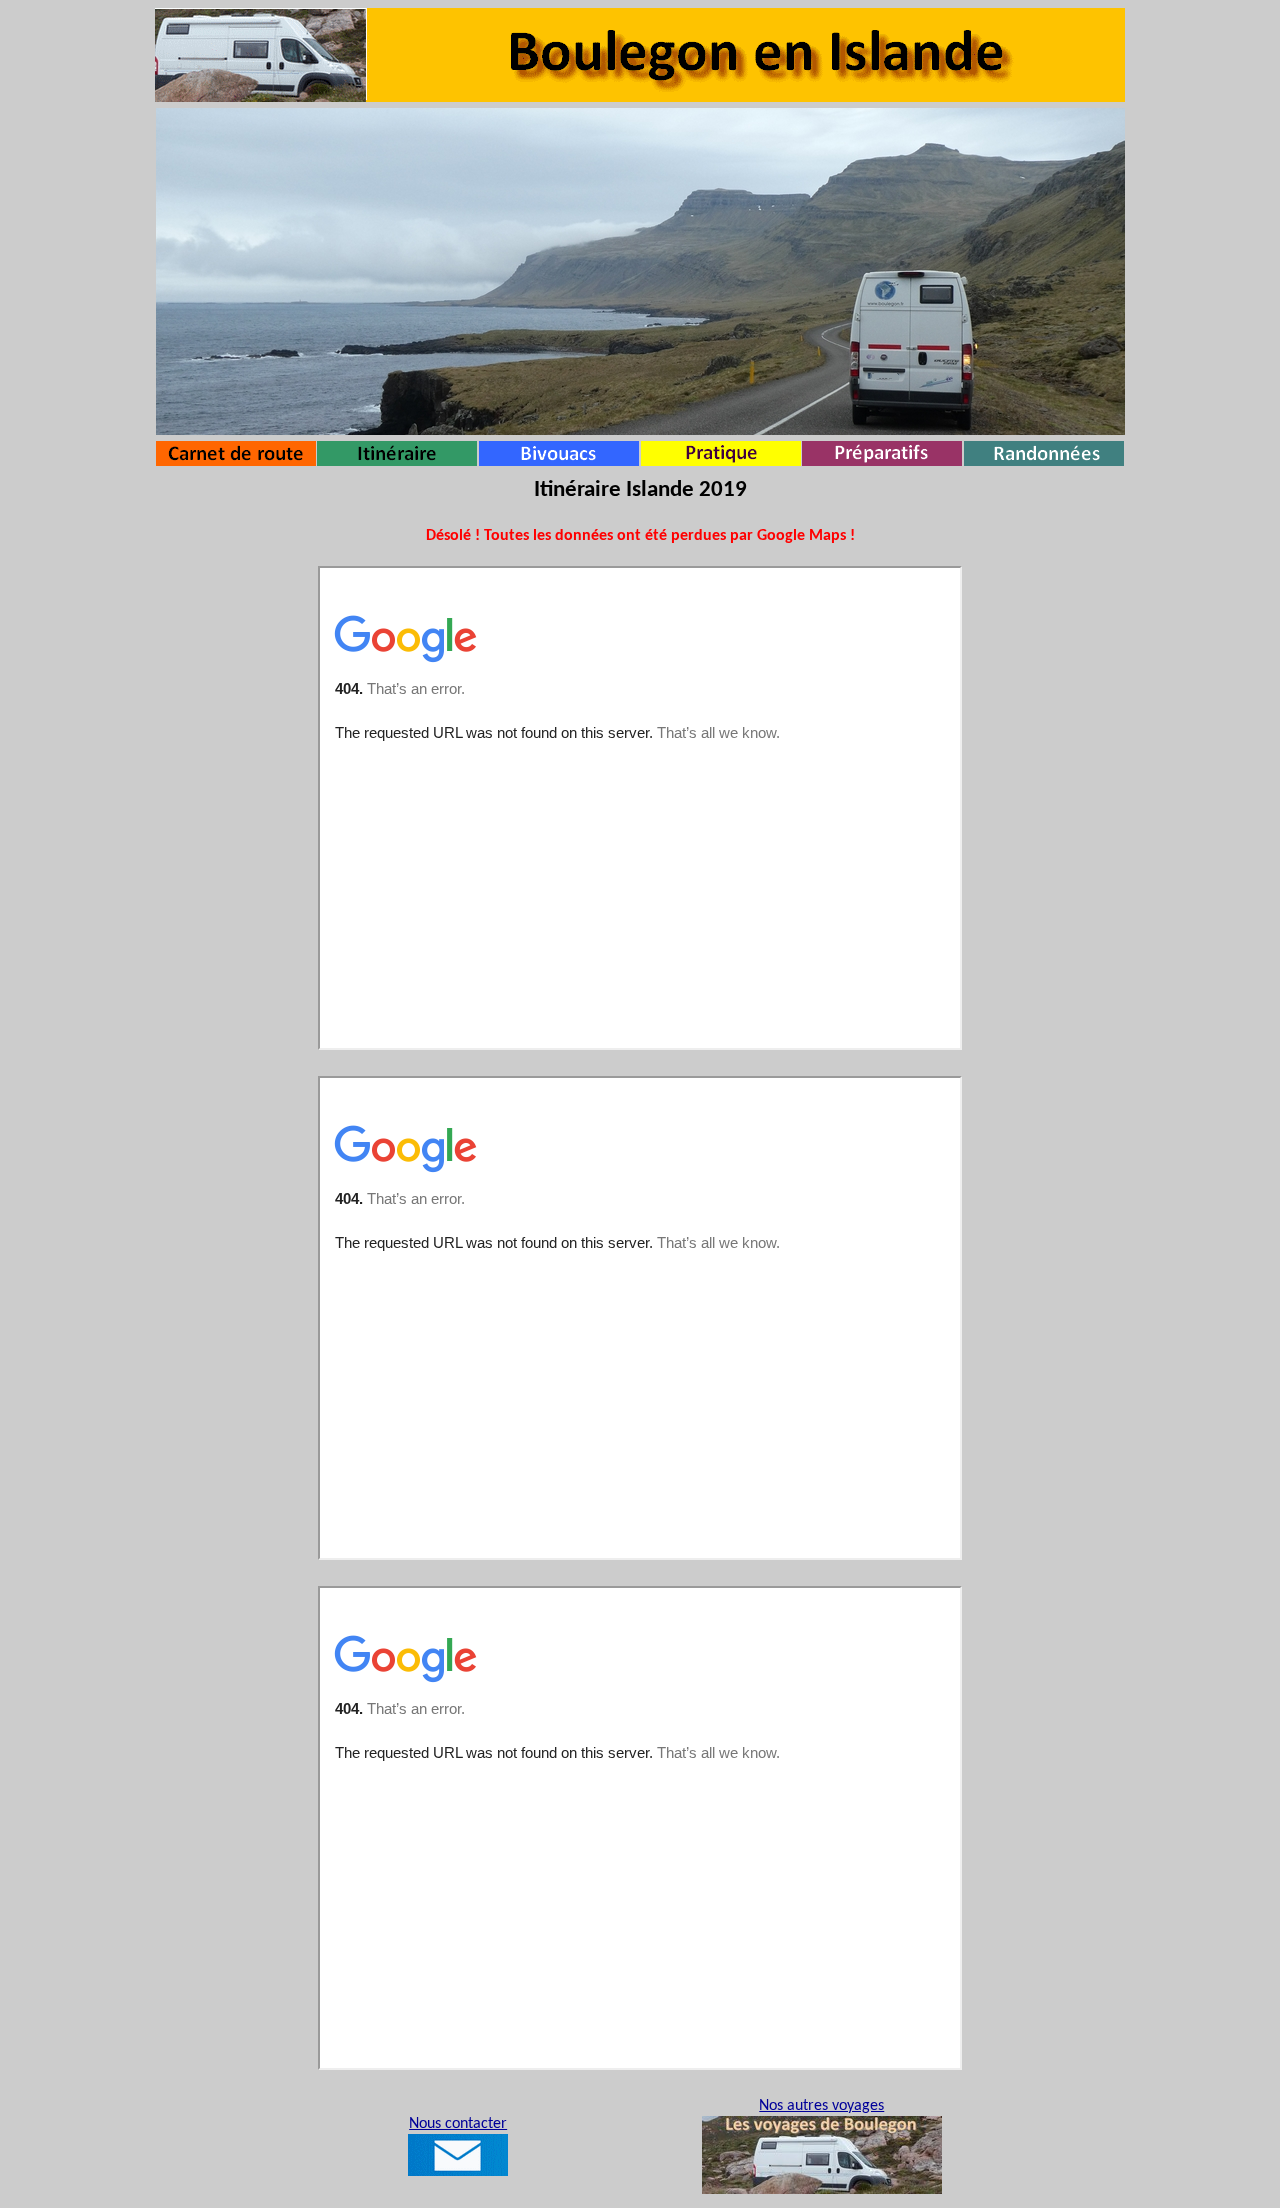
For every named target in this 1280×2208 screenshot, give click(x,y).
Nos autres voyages (821, 2106)
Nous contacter (458, 2124)
